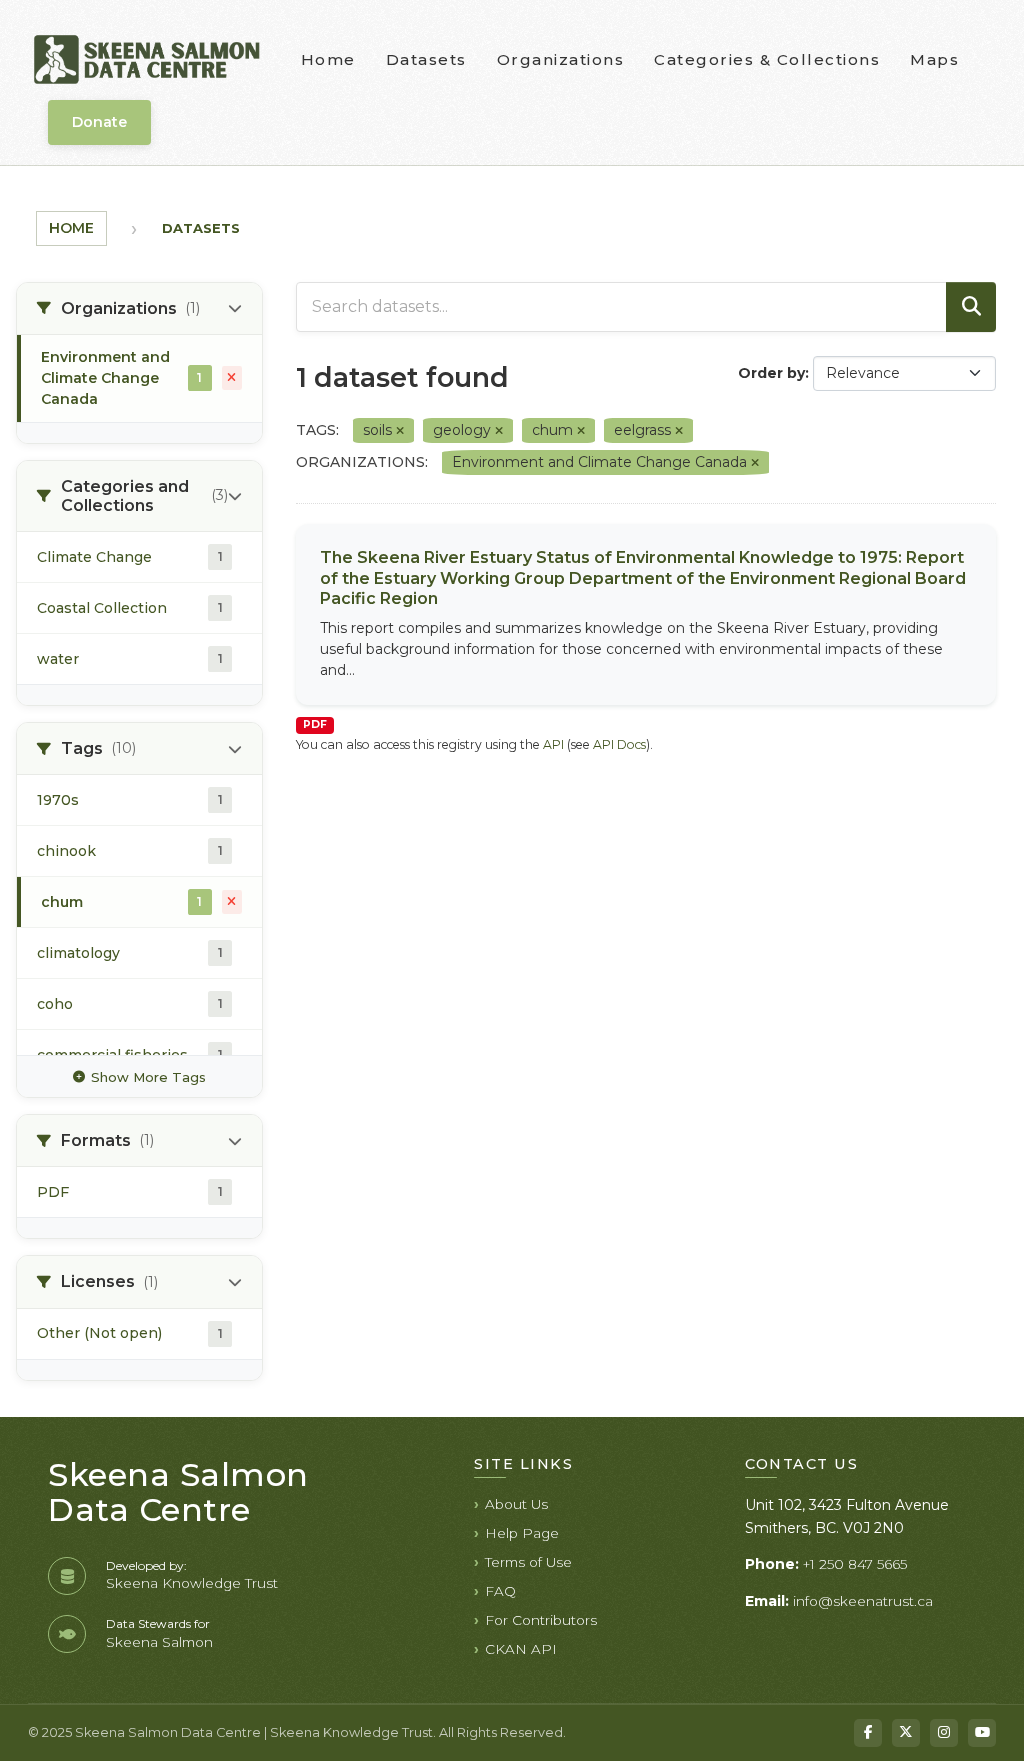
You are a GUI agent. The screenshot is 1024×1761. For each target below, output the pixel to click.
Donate (99, 122)
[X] (906, 1733)
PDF (315, 724)
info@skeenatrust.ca (863, 1601)
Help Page (522, 1533)
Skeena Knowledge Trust (192, 1583)
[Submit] (971, 307)
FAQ (500, 1591)
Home (328, 59)
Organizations (561, 59)
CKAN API (521, 1649)
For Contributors (541, 1620)
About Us (516, 1504)
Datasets (426, 59)
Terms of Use (528, 1562)
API (553, 744)
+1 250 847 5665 (855, 1564)
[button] (139, 309)
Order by (771, 373)
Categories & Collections (767, 59)
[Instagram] (944, 1733)
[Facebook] (868, 1733)
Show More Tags (148, 1077)
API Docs (619, 744)
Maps (934, 59)
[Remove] (400, 431)
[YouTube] (982, 1733)
